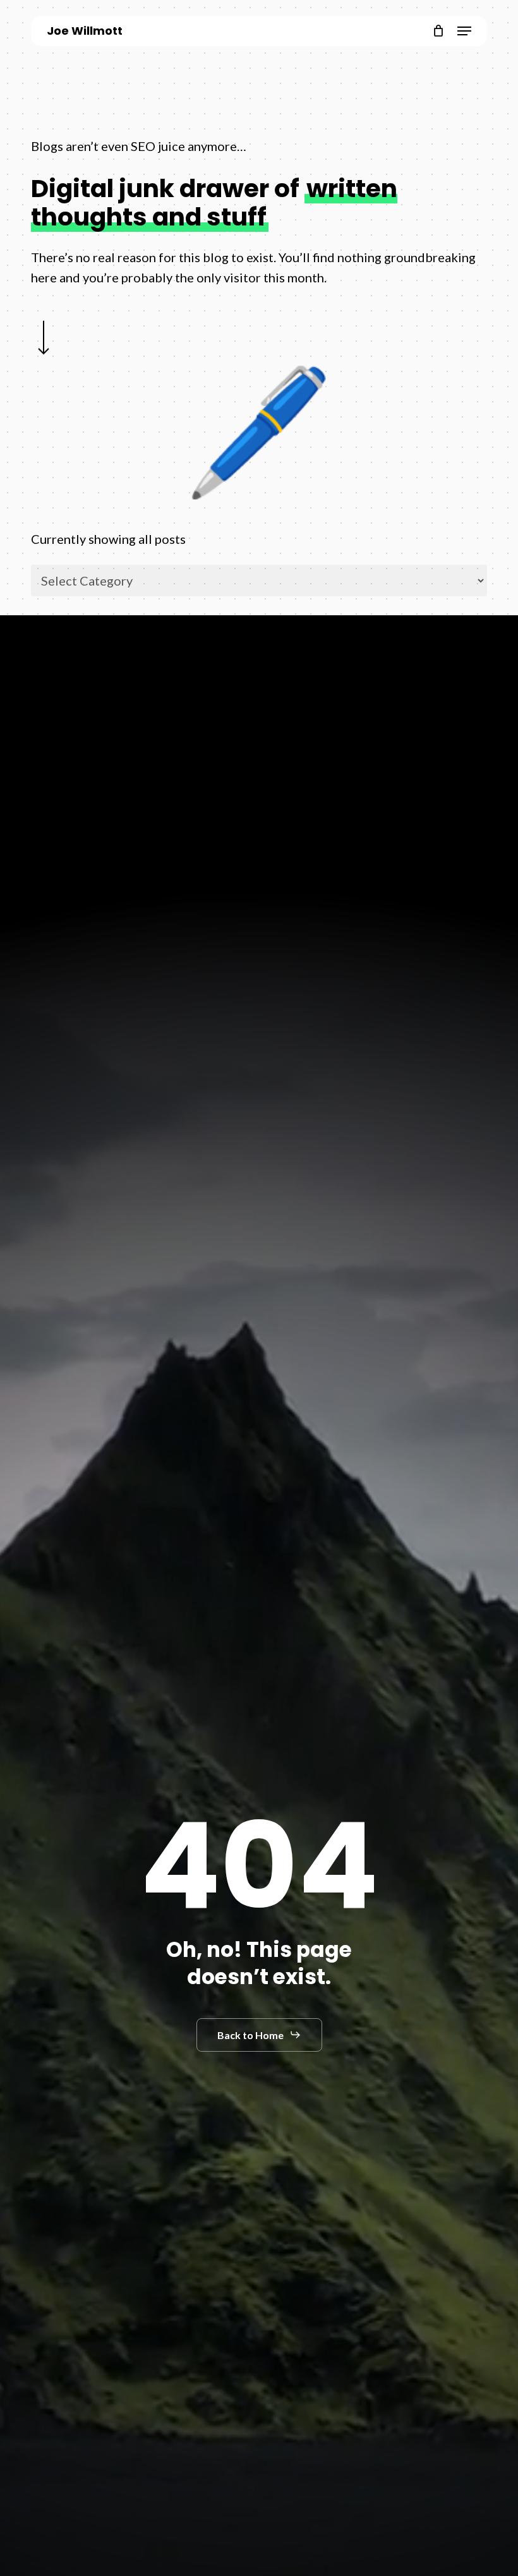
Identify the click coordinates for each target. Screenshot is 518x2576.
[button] (464, 31)
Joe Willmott (85, 31)
